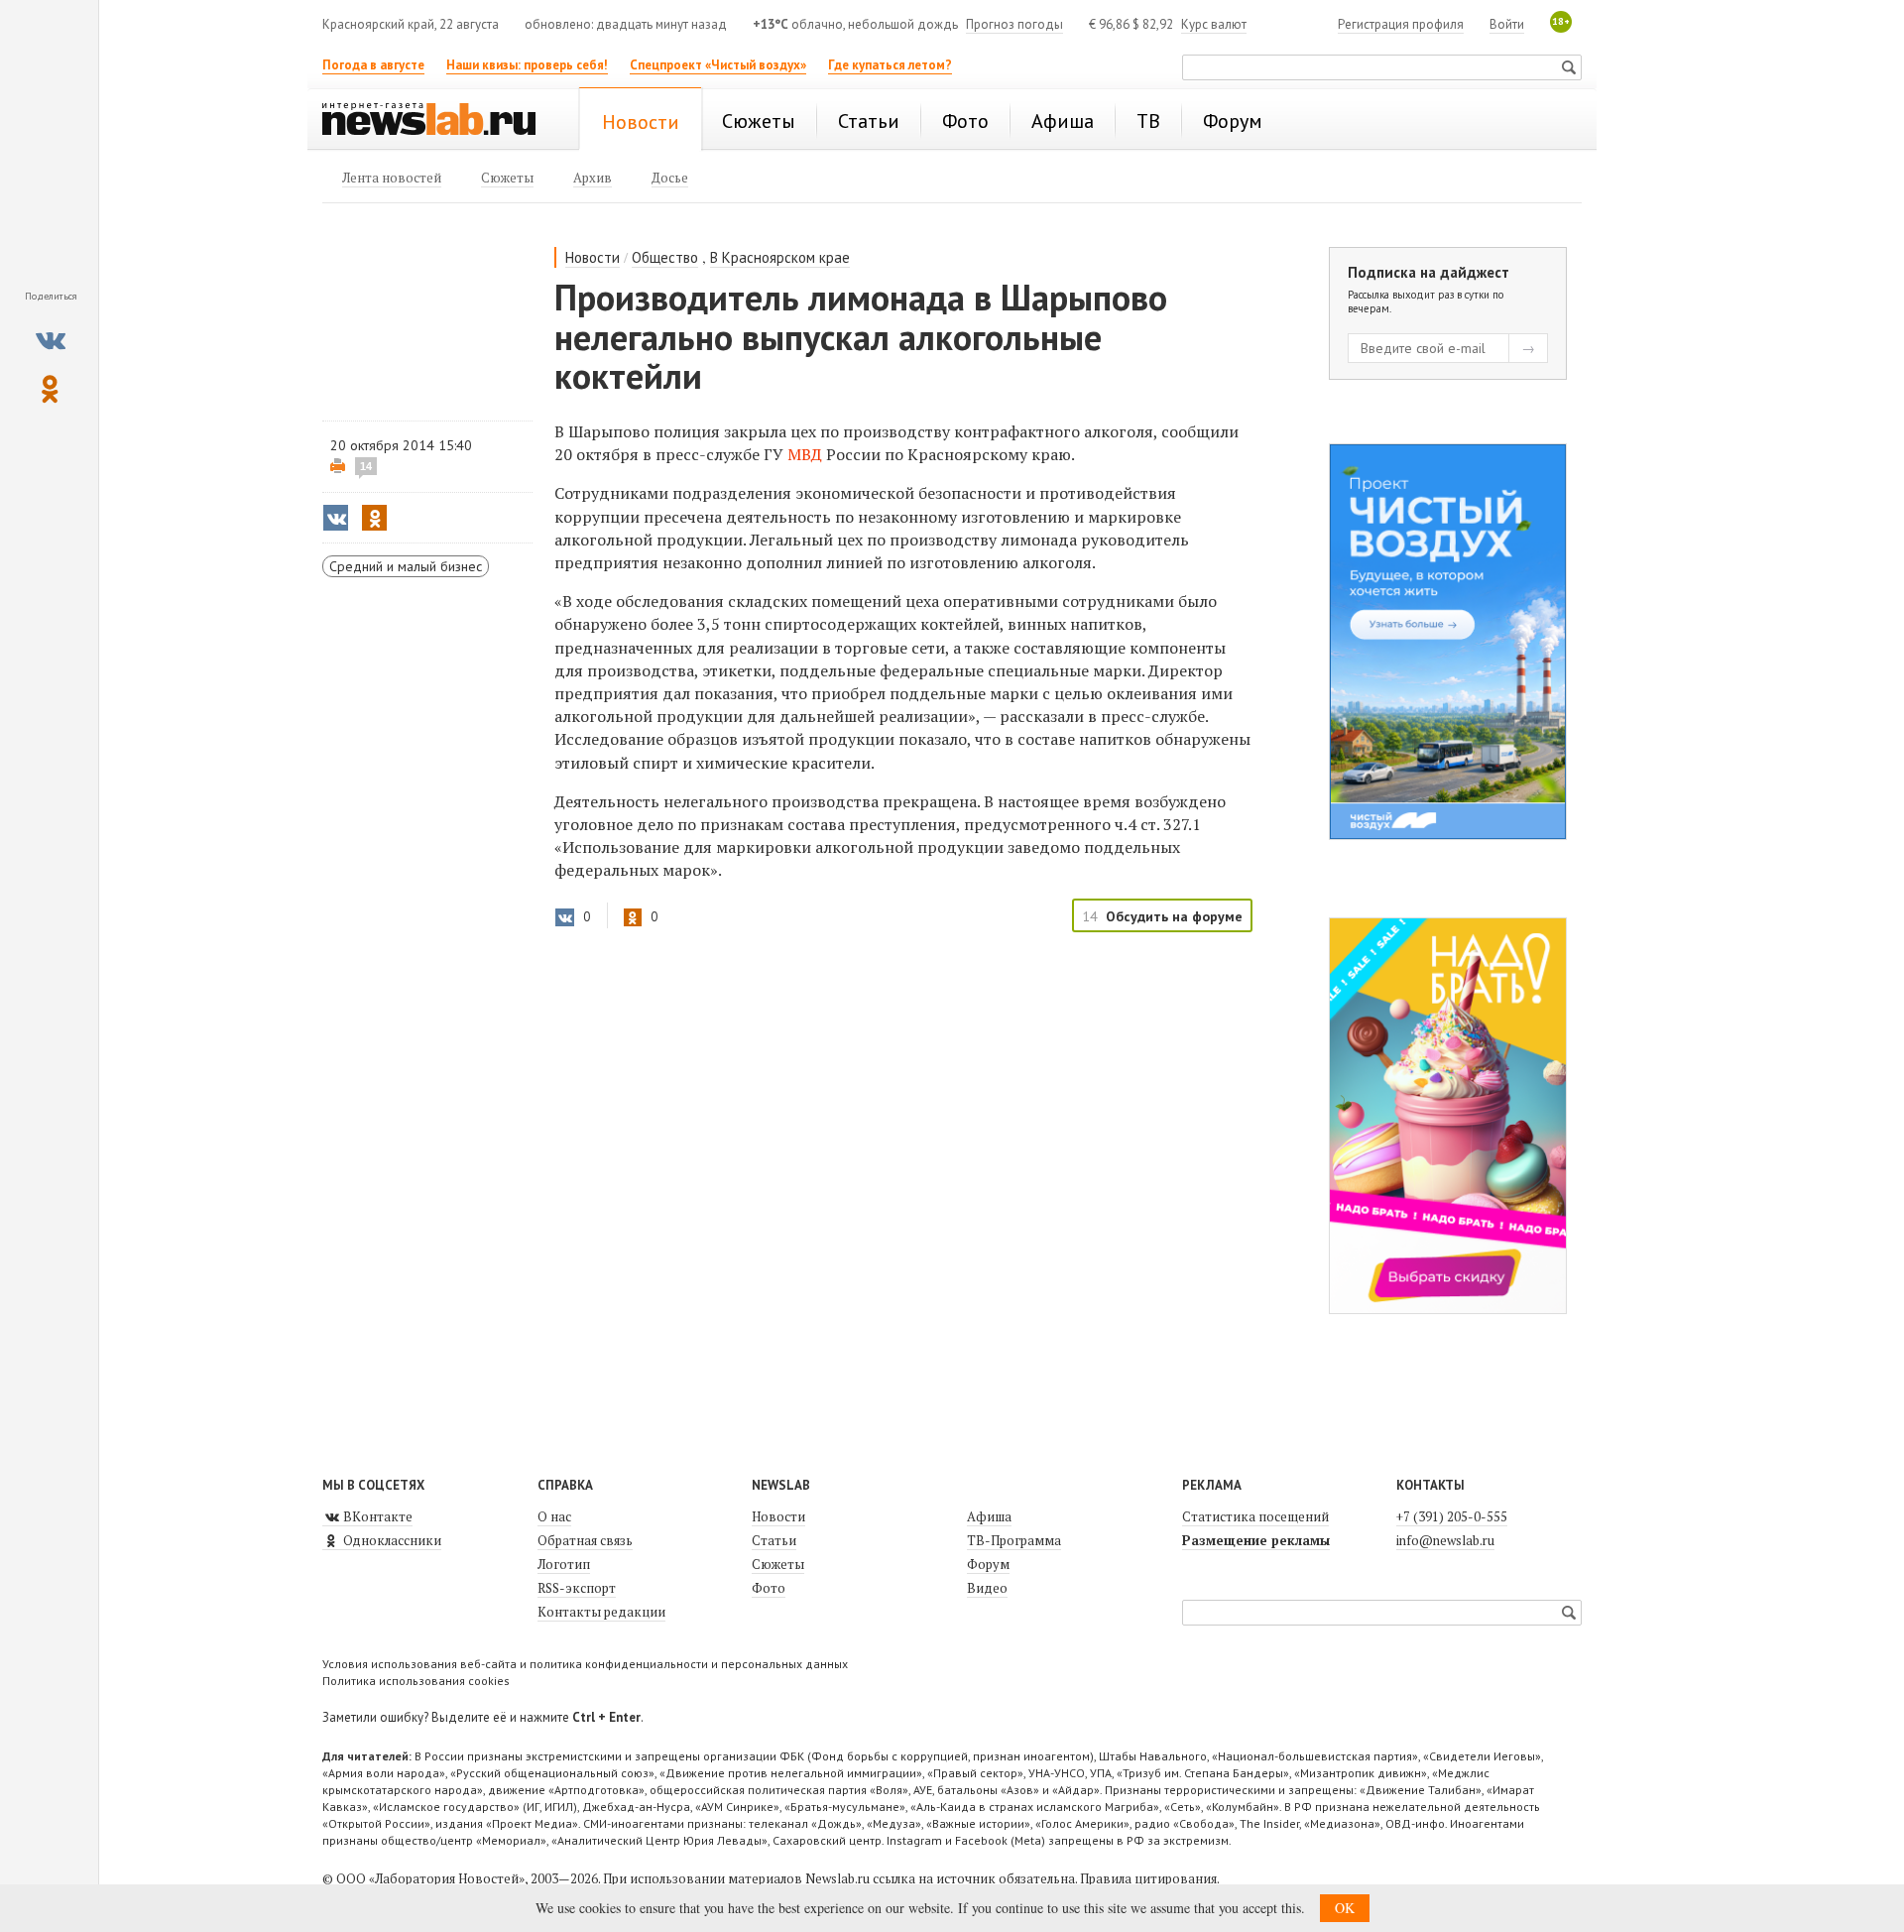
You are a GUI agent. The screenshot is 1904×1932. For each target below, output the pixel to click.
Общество (665, 257)
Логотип (564, 1564)
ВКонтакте (376, 1516)
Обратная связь (585, 1540)
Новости (593, 257)
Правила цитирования (1148, 1878)
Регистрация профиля (1401, 24)
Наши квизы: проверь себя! (527, 65)
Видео (987, 1588)
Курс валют (1214, 24)
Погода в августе (373, 65)
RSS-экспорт (577, 1588)
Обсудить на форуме (1174, 916)
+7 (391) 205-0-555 (1452, 1516)
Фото (769, 1588)
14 (366, 466)
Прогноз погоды (1014, 24)
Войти (1507, 24)
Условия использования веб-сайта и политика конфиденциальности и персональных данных (585, 1664)
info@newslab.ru (1445, 1540)
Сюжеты (778, 1564)
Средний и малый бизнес (406, 566)
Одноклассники (391, 1540)
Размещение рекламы (1256, 1540)
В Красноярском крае (780, 257)
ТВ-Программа (1014, 1540)
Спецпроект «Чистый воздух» (718, 65)
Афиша (989, 1516)
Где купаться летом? (890, 65)
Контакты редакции (601, 1612)
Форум (988, 1564)
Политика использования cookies (416, 1681)
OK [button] (1345, 1908)
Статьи (774, 1540)
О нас (554, 1516)
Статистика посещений (1255, 1516)
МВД (805, 454)
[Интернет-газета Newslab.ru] (438, 121)
